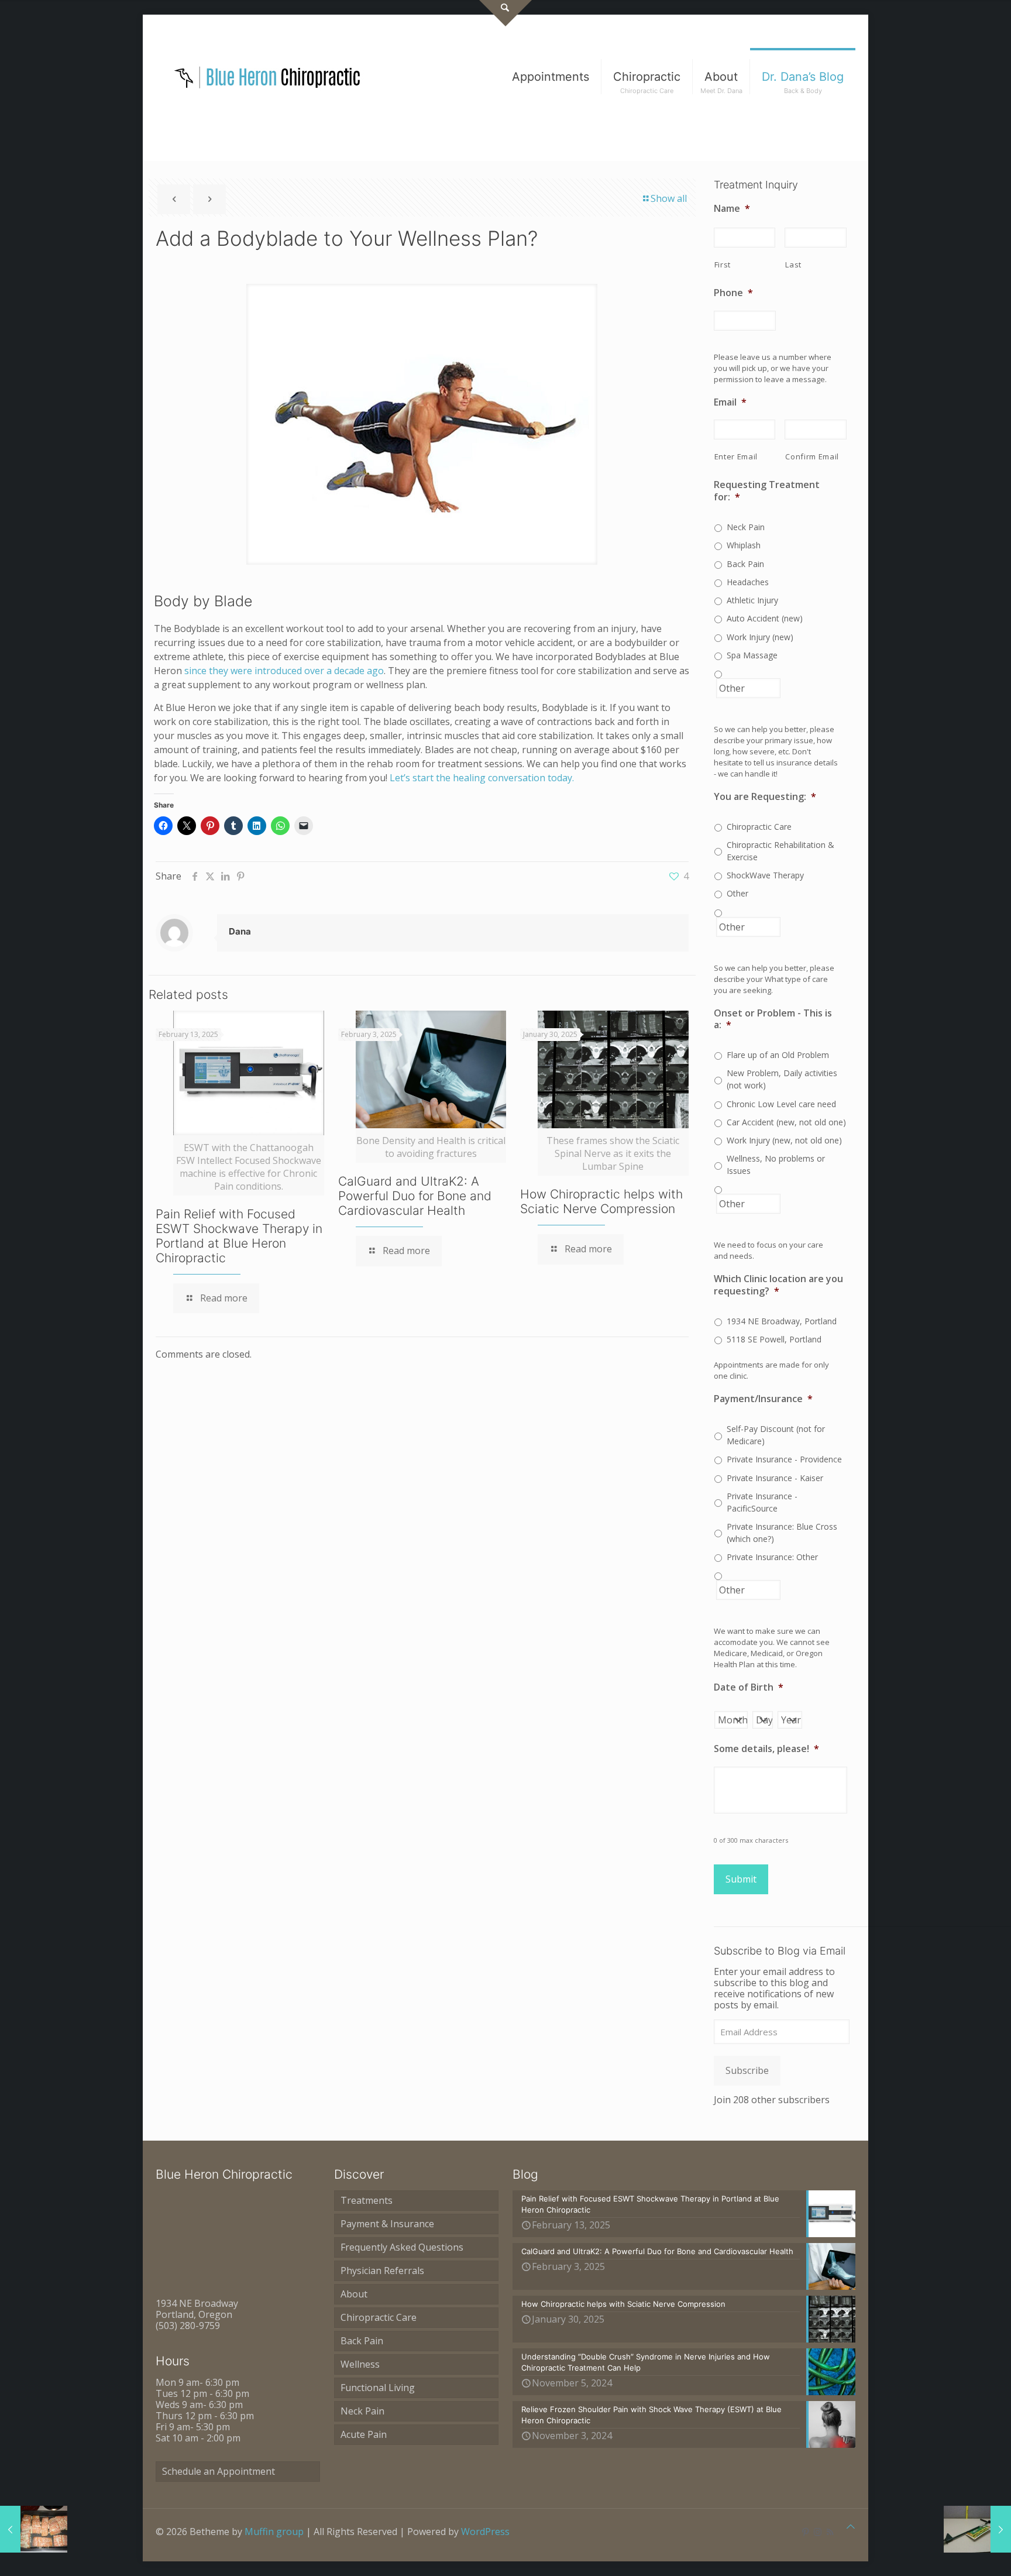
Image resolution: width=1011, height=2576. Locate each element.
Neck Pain (746, 527)
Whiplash (744, 545)
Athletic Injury (752, 600)
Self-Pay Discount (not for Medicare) (776, 1435)
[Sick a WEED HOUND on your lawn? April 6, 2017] (977, 2529)
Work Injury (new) (760, 637)
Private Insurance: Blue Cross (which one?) (782, 1533)
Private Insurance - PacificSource (762, 1502)
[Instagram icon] (818, 2532)
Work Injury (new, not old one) (784, 1140)
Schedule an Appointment (219, 2471)
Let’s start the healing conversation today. (482, 778)
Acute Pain (364, 2434)
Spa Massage (752, 655)
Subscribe (747, 2070)
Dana (240, 931)
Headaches (748, 582)
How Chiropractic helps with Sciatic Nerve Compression (601, 1201)
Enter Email (736, 456)
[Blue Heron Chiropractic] (268, 77)
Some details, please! (766, 1749)
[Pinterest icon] (805, 2532)
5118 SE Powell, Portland (774, 1339)
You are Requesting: (765, 797)
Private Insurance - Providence (784, 1459)
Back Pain (745, 564)
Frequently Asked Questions (402, 2247)
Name (732, 209)
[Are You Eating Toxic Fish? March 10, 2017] (34, 2529)
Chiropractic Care (759, 827)
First (723, 265)
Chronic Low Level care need (781, 1104)
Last (793, 265)
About (354, 2294)
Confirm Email (812, 456)
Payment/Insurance (763, 1399)
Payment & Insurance (387, 2224)
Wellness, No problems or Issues (776, 1165)
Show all (669, 198)
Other (737, 893)
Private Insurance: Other (772, 1557)
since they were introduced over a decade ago (284, 671)
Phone (733, 293)
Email (730, 402)
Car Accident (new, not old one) (786, 1122)
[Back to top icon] (851, 2527)
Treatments (367, 2200)
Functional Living (378, 2388)
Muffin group (274, 2532)
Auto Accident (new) (765, 618)
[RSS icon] (830, 2532)
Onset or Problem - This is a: (773, 1019)
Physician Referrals (382, 2271)
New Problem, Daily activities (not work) (782, 1079)
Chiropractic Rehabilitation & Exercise (780, 851)
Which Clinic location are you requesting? (778, 1285)
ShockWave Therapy (765, 875)
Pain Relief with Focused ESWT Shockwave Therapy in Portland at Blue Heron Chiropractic (239, 1236)
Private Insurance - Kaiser (775, 1478)
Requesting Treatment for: (767, 491)
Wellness (360, 2364)
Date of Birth (749, 1687)
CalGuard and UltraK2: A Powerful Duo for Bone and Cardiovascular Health (415, 1196)
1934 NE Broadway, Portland (782, 1321)
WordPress (485, 2532)
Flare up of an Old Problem (778, 1055)
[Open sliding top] (505, 13)
